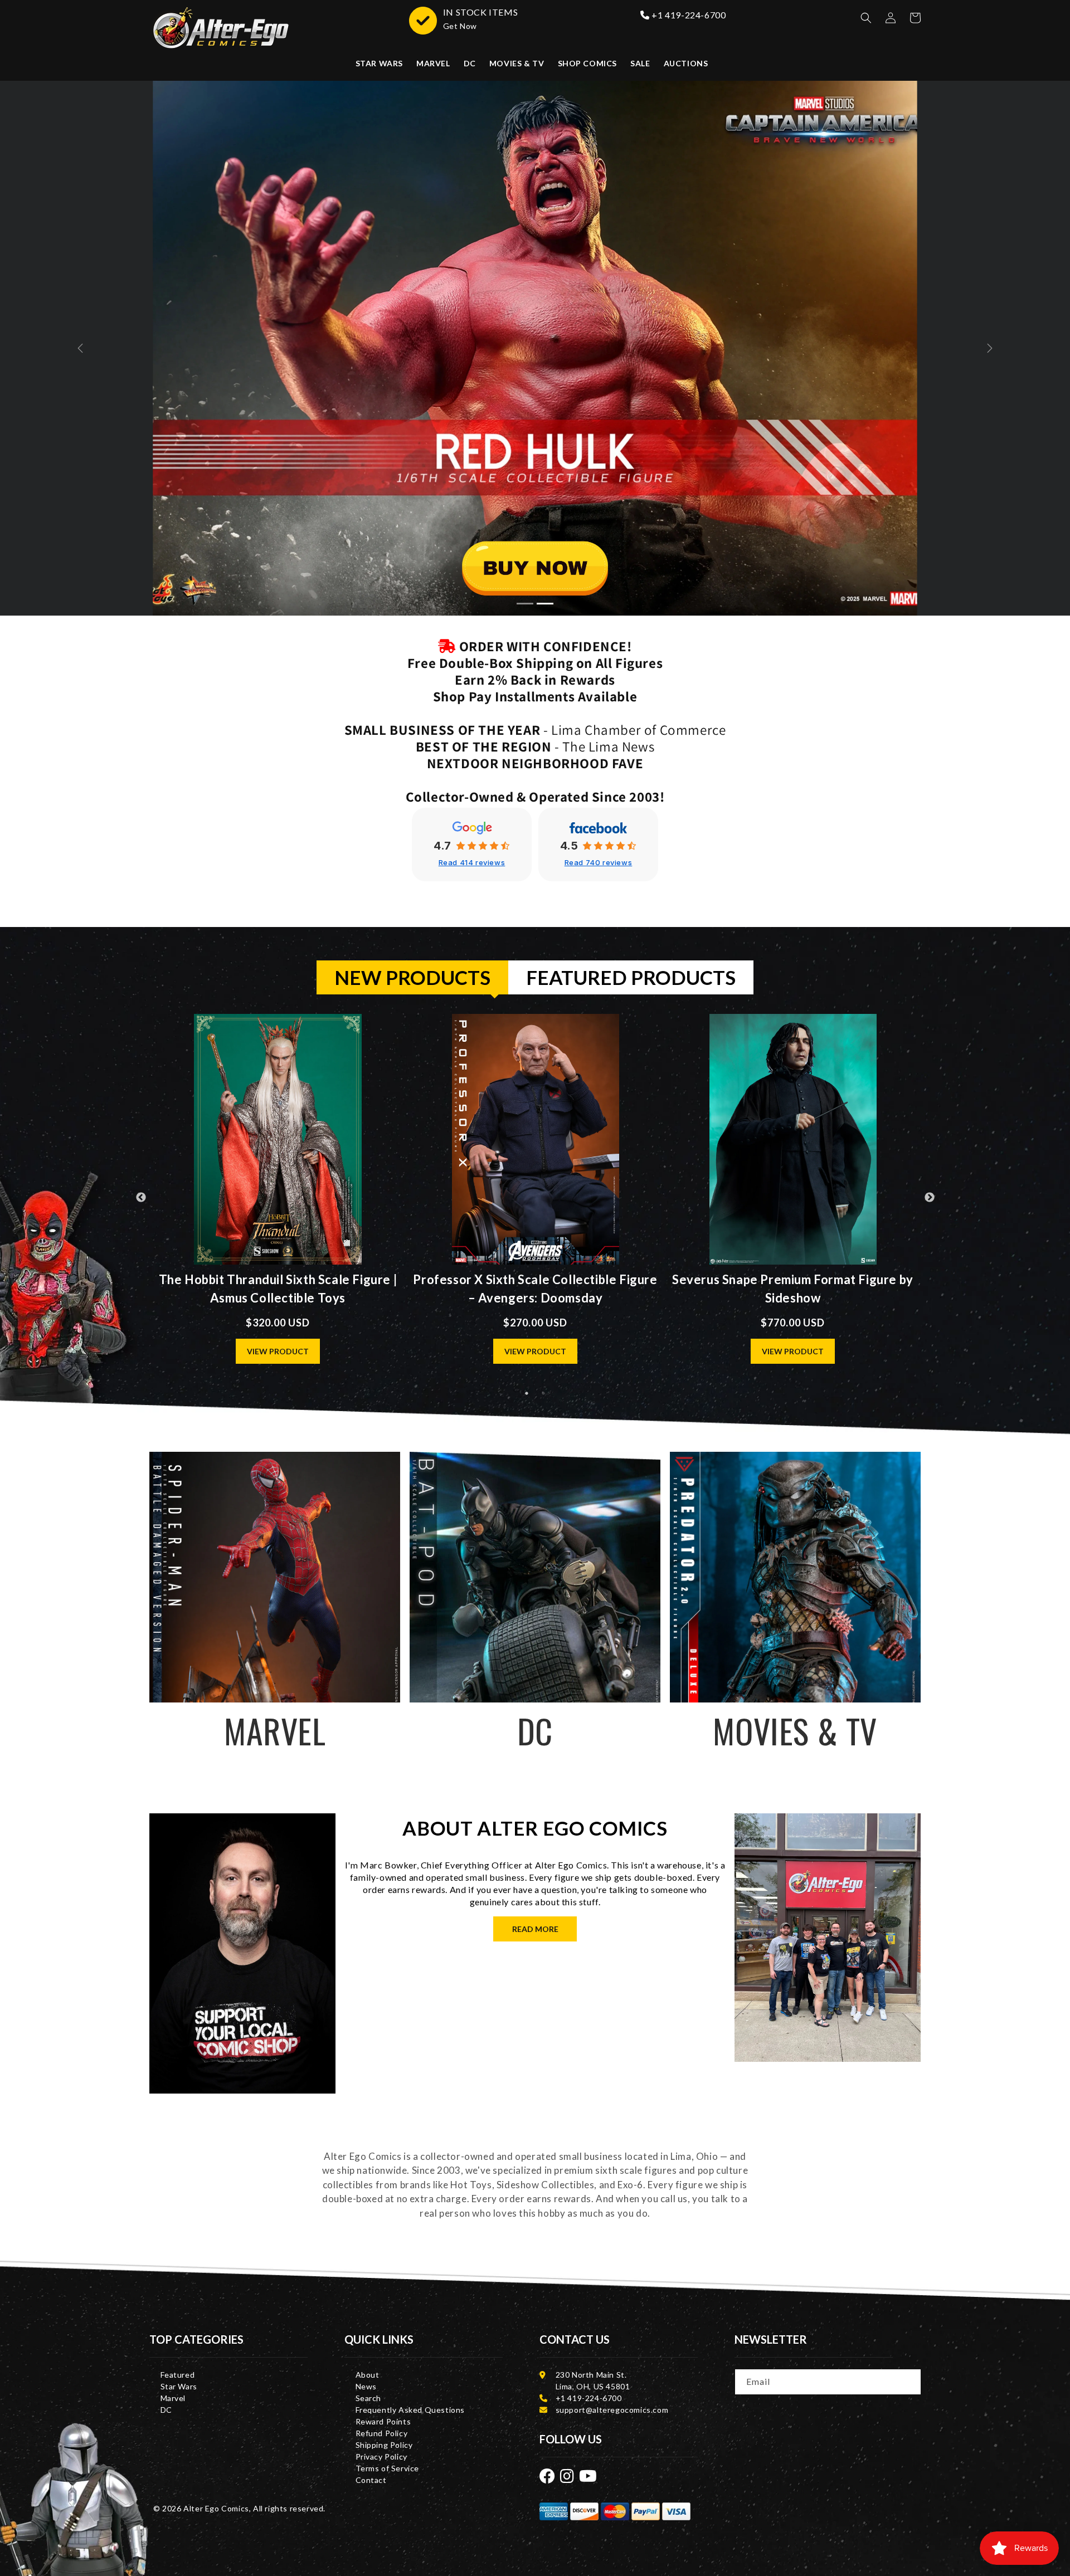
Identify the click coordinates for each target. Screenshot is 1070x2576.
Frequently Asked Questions (410, 2410)
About (368, 2375)
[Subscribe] (909, 2381)
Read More (535, 1929)
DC (166, 2410)
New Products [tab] (412, 977)
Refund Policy (382, 2433)
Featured (178, 2375)
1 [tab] (527, 1393)
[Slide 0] (525, 604)
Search (369, 2398)
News (366, 2386)
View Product (278, 1351)
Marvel (173, 2398)
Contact (371, 2480)
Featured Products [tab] (631, 977)
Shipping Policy (384, 2445)
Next (930, 1198)
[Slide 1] (545, 604)
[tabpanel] (535, 1198)
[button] (866, 18)
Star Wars (179, 2386)
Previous (141, 1198)
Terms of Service (388, 2468)
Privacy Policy (381, 2457)
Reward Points (383, 2421)
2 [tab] (543, 1393)
